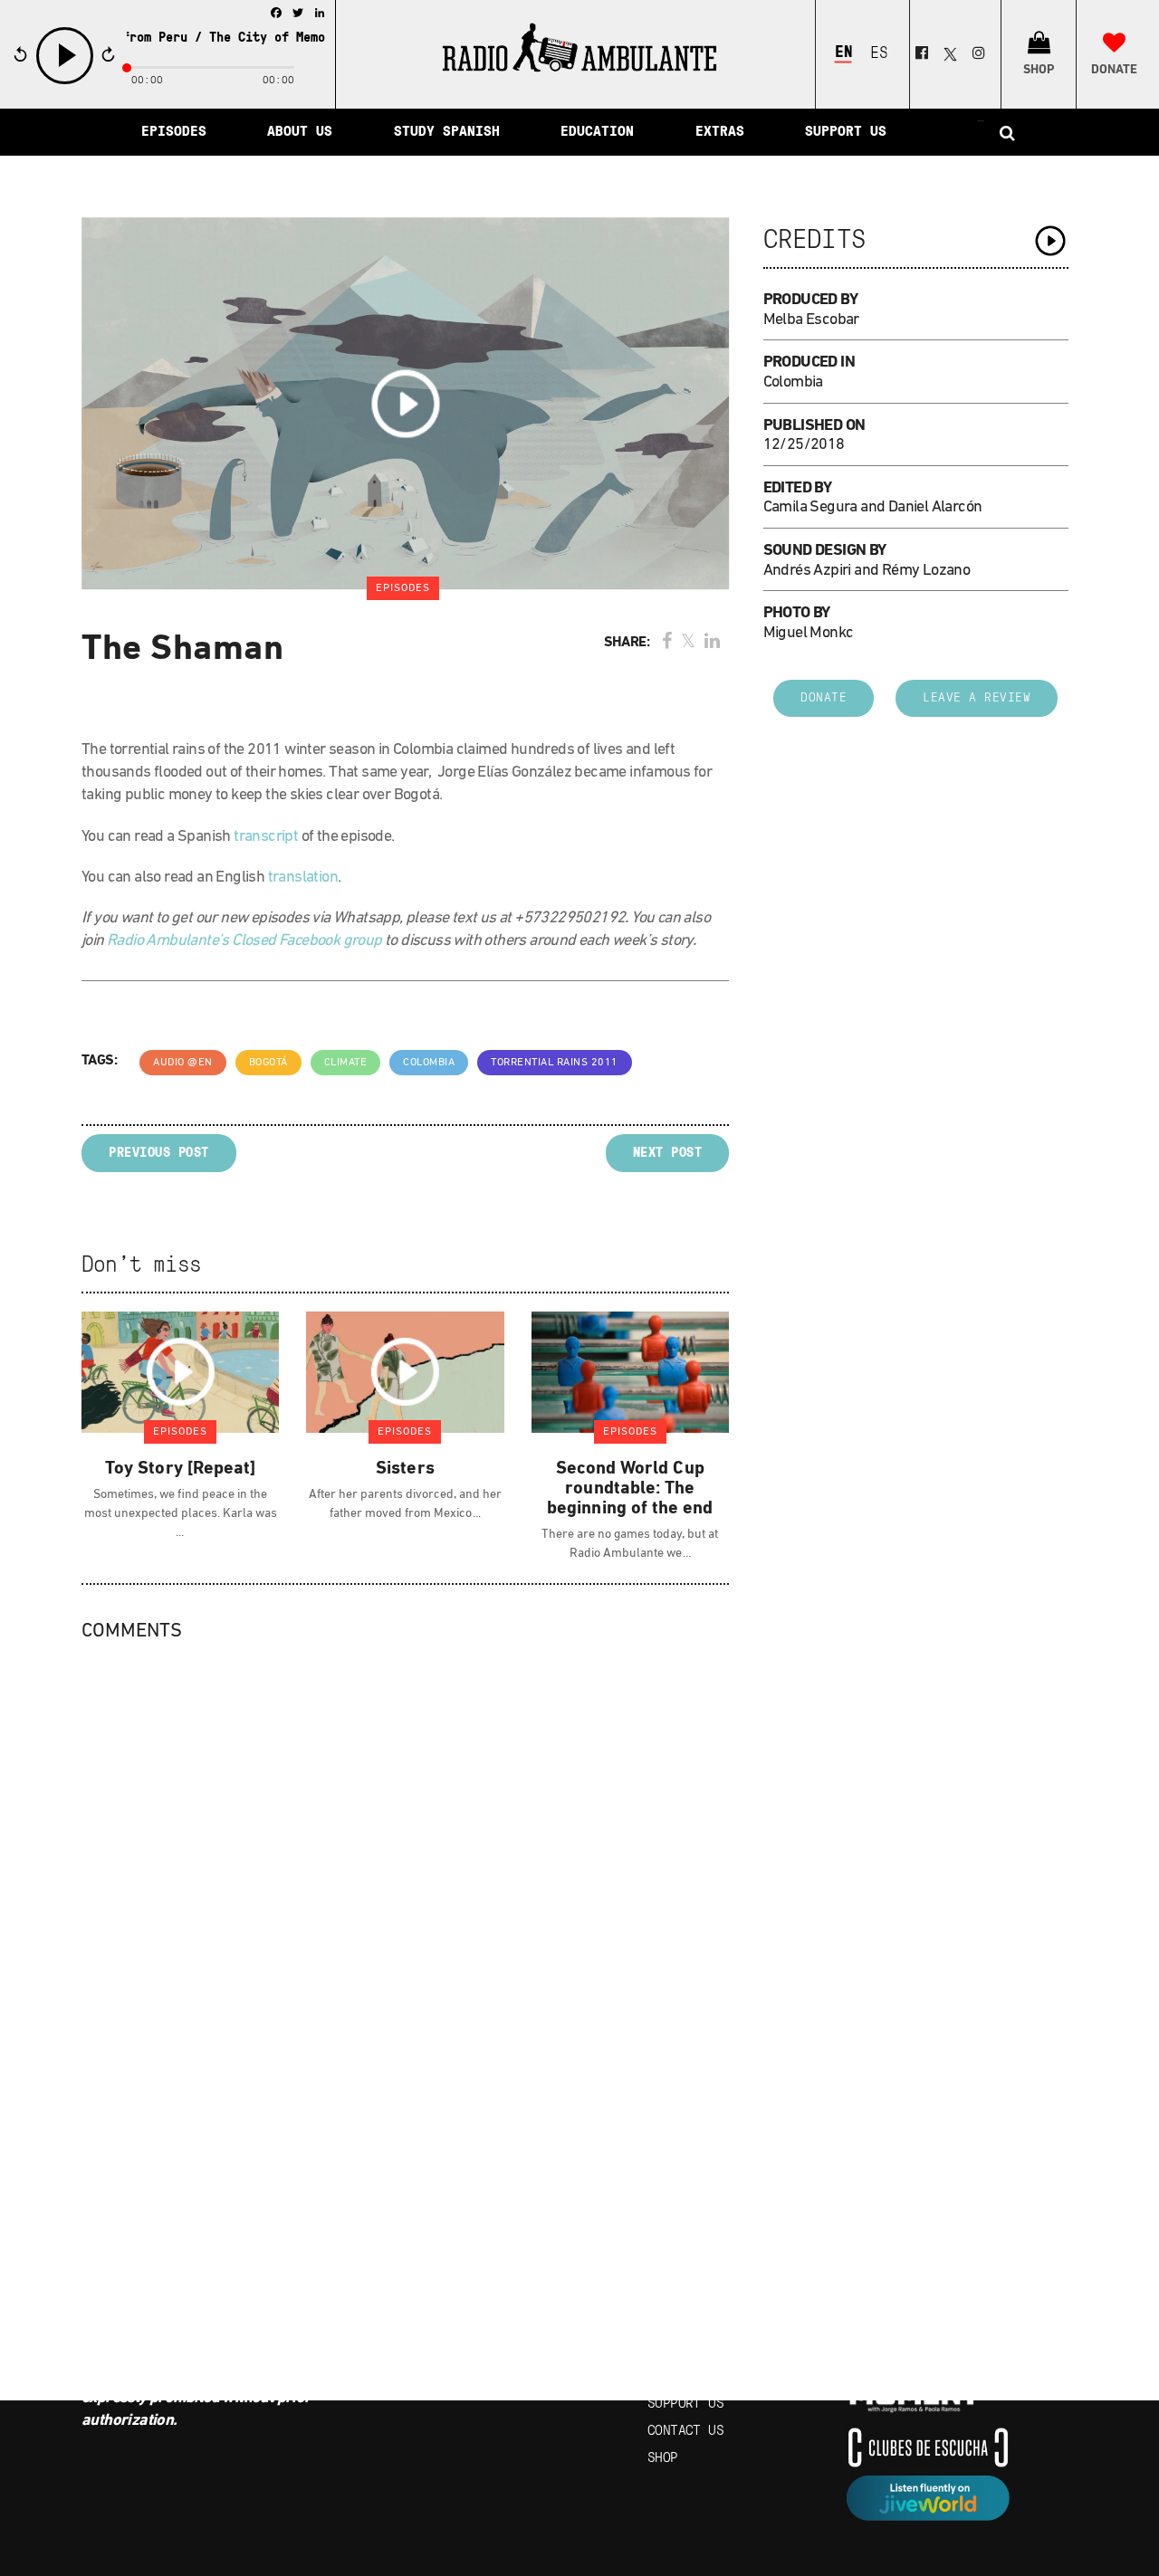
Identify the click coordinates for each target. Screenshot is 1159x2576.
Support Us (685, 2404)
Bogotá (268, 1063)
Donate (824, 698)
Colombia (429, 1063)
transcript (266, 837)
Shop (663, 2458)
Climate (346, 1063)
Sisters (405, 1469)
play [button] (65, 82)
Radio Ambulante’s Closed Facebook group (244, 941)
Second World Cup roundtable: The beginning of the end (630, 1489)
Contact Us (685, 2431)
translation (303, 878)
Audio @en (183, 1063)
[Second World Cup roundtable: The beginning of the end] (630, 1371)
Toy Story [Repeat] (180, 1469)
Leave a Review (977, 698)
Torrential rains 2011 (555, 1063)
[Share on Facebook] (667, 643)
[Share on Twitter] (688, 643)
